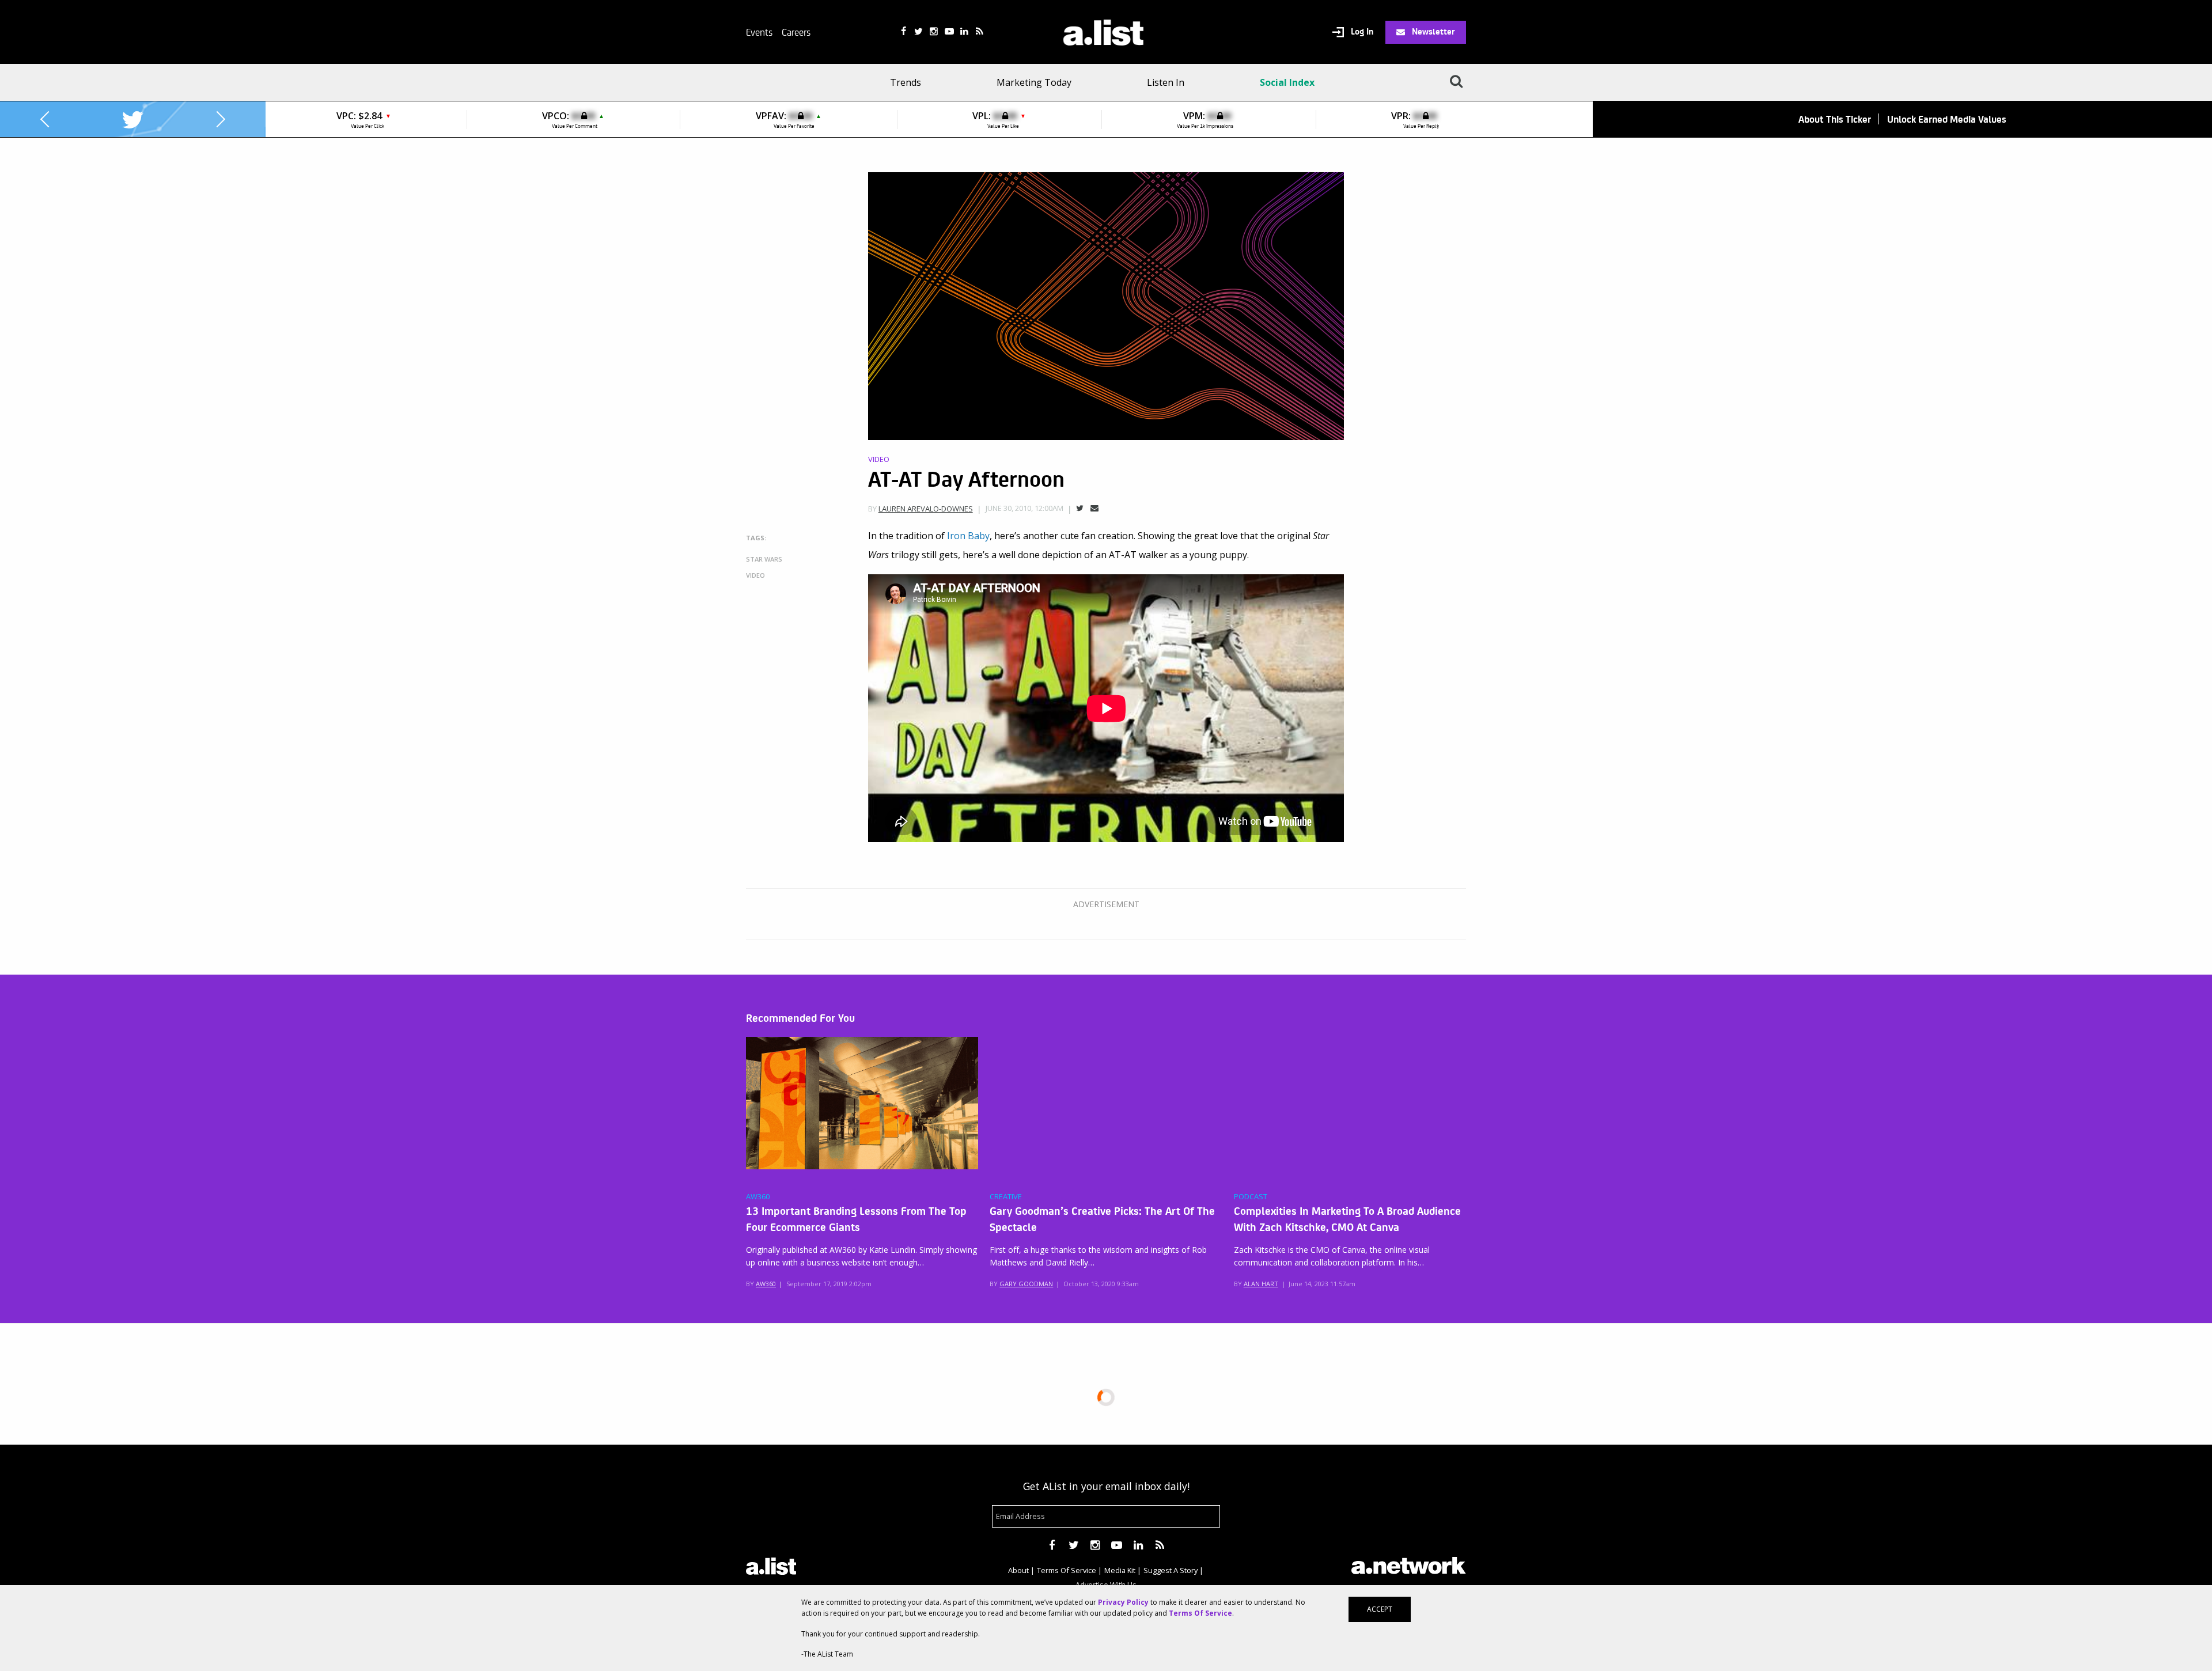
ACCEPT (1380, 1609)
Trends (906, 82)
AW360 (758, 1197)
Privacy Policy (1123, 1602)
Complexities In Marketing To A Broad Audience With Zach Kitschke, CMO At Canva (1347, 1218)
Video (879, 459)
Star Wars (764, 559)
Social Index (1287, 82)
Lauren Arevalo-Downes (926, 509)
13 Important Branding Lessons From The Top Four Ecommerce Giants (856, 1218)
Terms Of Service (1067, 1570)
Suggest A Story (1171, 1570)
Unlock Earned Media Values (1947, 119)
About (1018, 1570)
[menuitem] (909, 82)
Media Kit (1120, 1570)
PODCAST (1251, 1197)
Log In (1361, 32)
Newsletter (1432, 31)
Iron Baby (968, 536)
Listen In (1166, 82)
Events (759, 32)
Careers (796, 32)
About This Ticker (1835, 119)
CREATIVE (1006, 1197)
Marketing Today (1034, 82)
